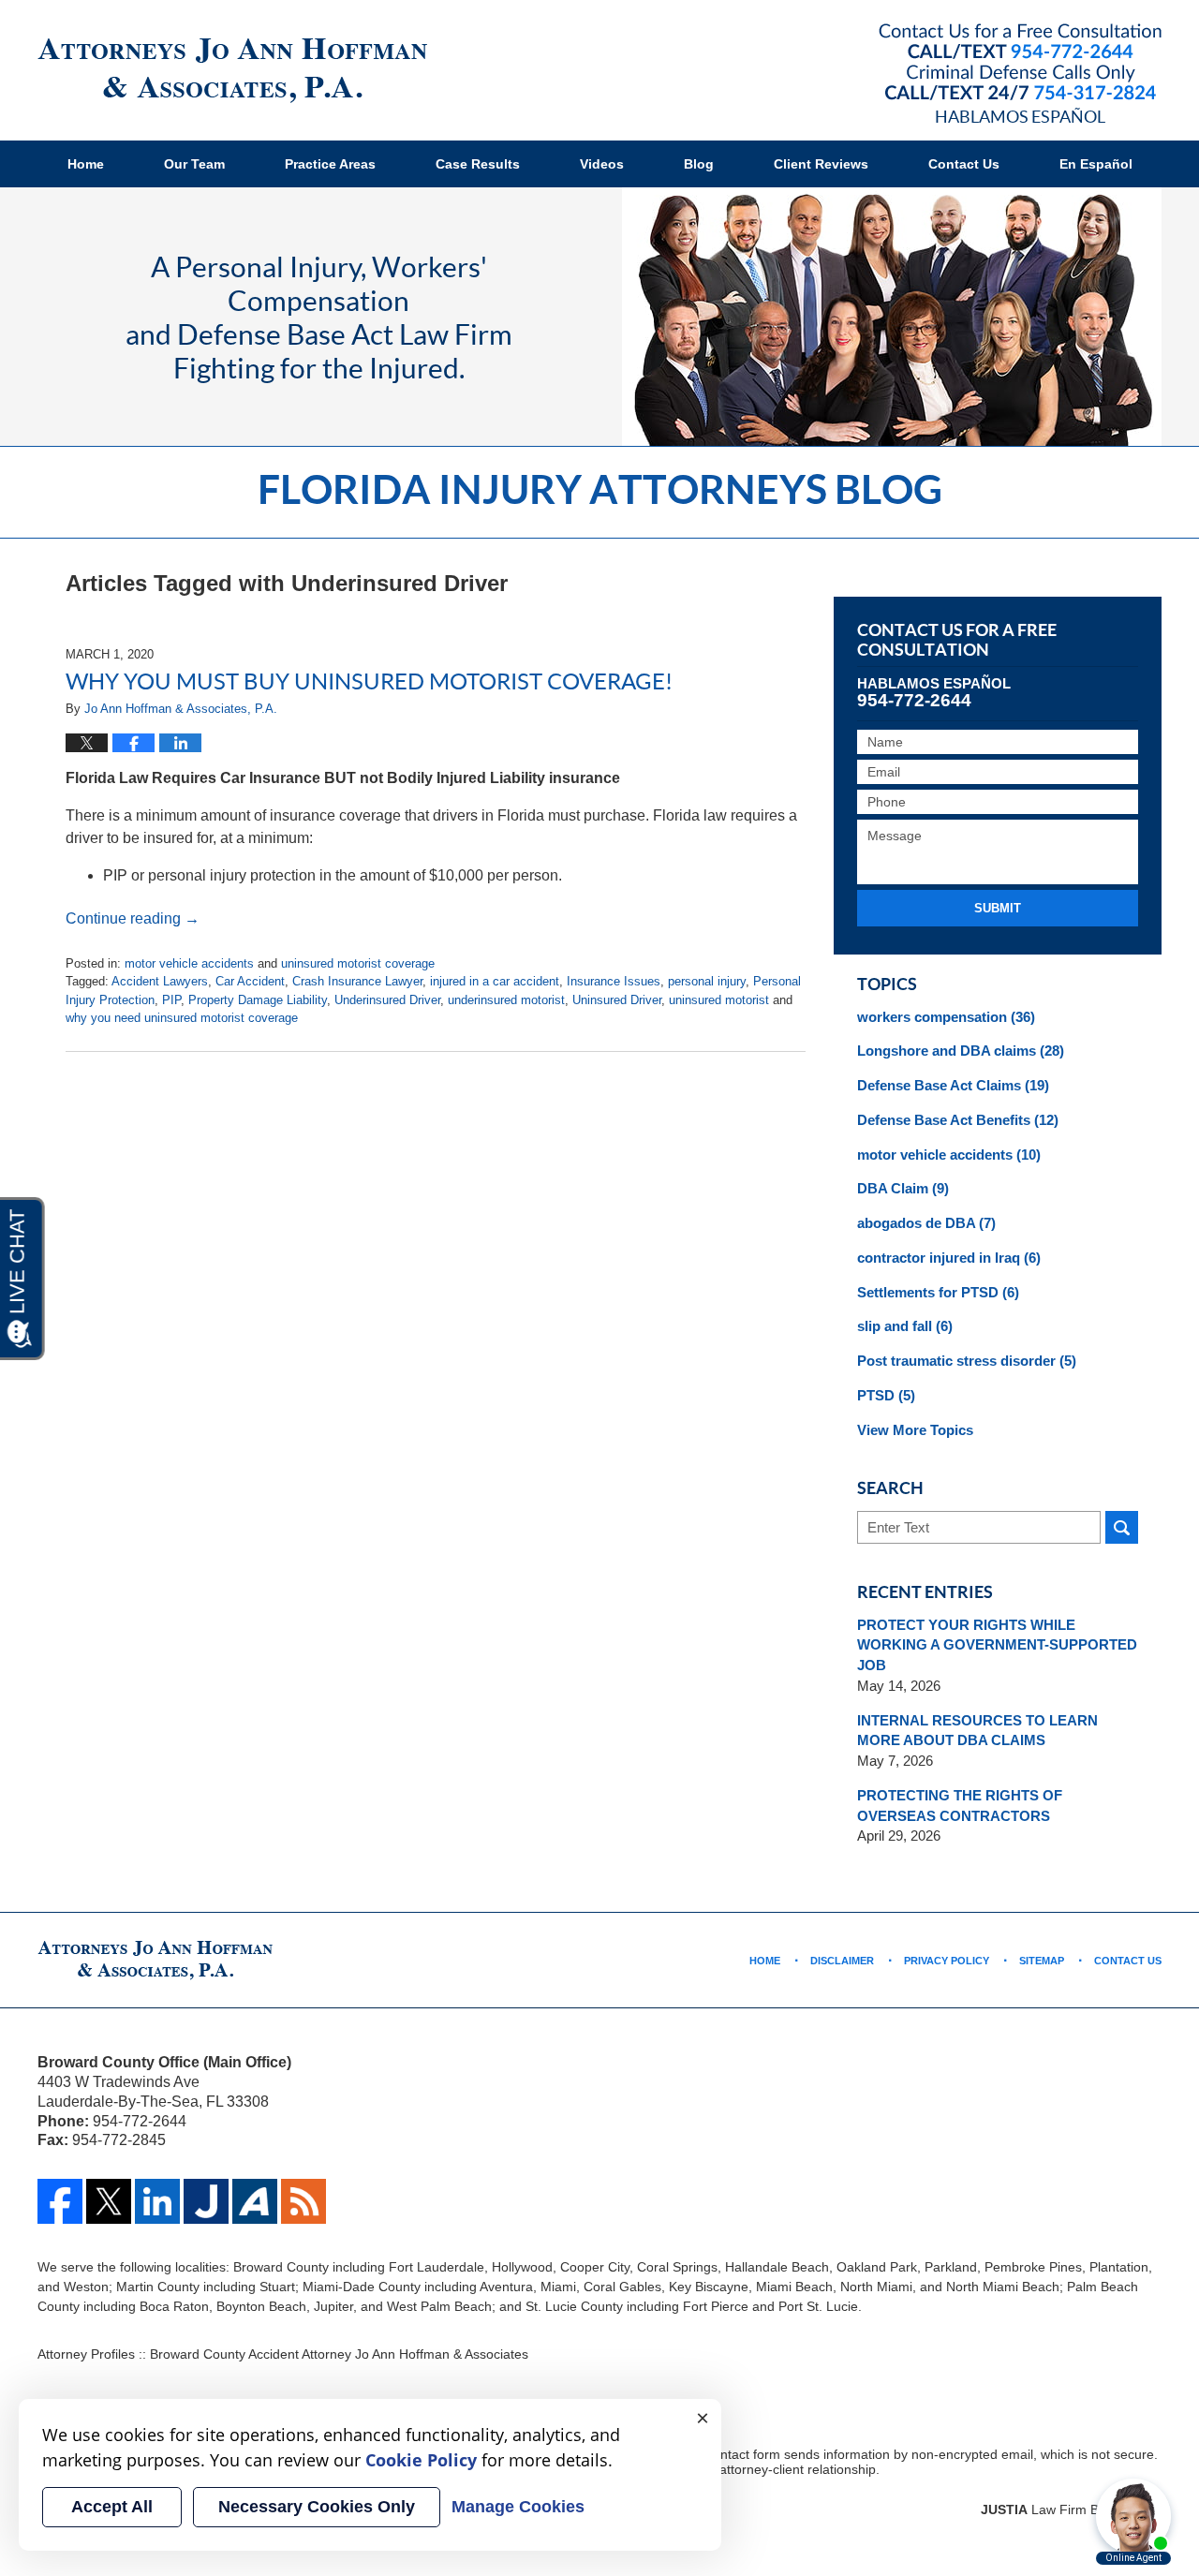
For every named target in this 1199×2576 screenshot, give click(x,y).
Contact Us (964, 164)
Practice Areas (330, 164)
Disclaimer (842, 1961)
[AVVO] (255, 2219)
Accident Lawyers (160, 981)
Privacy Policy (947, 1961)
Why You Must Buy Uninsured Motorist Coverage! (369, 681)
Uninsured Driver (617, 1000)
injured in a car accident (495, 981)
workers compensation (946, 1017)
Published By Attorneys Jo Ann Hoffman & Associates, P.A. (1020, 62)
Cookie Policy (421, 2460)
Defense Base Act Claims (953, 1085)
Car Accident (250, 981)
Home (86, 164)
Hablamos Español (1020, 116)
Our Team (194, 164)
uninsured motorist (719, 1000)
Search (1122, 1527)
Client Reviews (821, 164)
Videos (602, 164)
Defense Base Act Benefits (958, 1120)
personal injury (707, 981)
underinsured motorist (506, 1000)
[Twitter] (109, 2219)
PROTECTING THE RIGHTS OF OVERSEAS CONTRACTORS (960, 1806)
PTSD (886, 1395)
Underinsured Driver (387, 1000)
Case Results (478, 164)
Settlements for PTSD (938, 1292)
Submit (998, 908)
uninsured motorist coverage (358, 963)
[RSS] (303, 2219)
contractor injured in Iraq (949, 1258)
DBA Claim (903, 1188)
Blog (699, 164)
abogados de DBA (926, 1223)
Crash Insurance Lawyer (357, 981)
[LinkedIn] (157, 2219)
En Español (1096, 164)
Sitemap (1042, 1961)
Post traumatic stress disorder (967, 1361)
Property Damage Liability (258, 1000)
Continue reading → (133, 918)
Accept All (112, 2507)
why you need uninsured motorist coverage (182, 1018)
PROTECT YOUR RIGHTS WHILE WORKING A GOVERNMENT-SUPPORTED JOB (997, 1645)
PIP (171, 1000)
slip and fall (905, 1326)
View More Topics (915, 1430)
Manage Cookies (518, 2507)
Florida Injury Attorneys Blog (232, 71)
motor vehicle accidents (189, 963)
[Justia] (206, 2219)
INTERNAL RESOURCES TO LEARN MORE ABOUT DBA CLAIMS (977, 1731)
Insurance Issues (614, 981)
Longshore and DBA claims (961, 1051)
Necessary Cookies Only (317, 2507)
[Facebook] (60, 2219)
